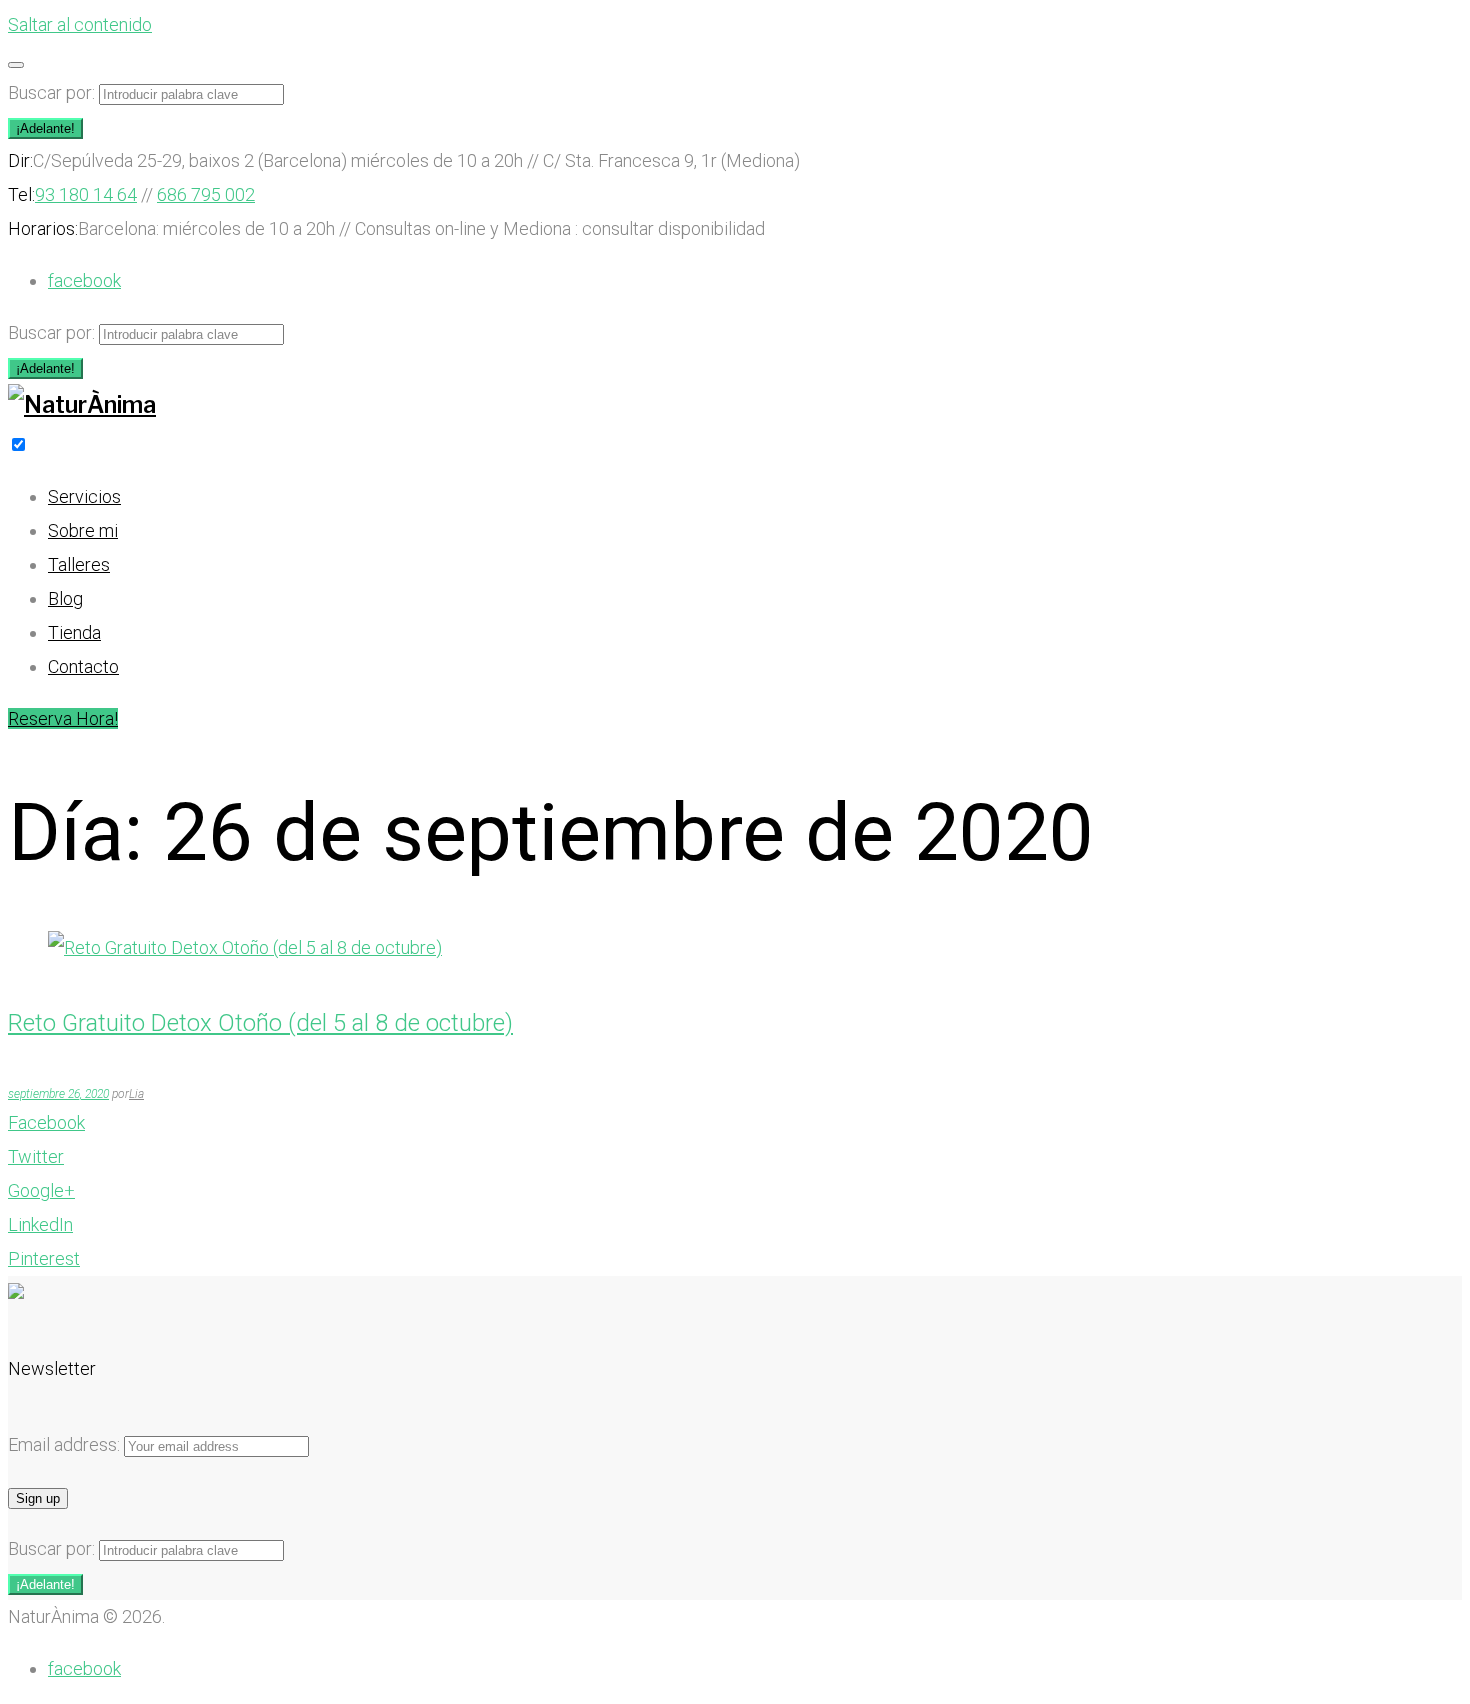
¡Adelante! (45, 128)
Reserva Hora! (63, 718)
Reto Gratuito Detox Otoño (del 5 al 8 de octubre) (260, 1023)
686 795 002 (206, 194)
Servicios (84, 496)
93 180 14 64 (86, 194)
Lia (136, 1094)
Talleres (79, 564)
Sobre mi (83, 530)
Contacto (83, 666)
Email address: (66, 1444)
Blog (65, 598)
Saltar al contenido (80, 24)
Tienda (74, 632)
